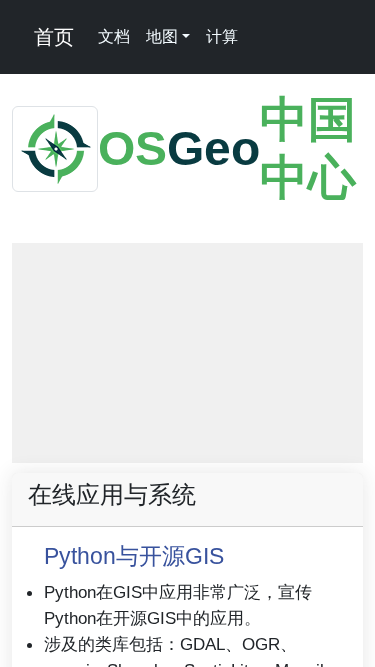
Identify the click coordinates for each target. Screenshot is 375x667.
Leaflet (92, 453)
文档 (114, 36)
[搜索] (260, 37)
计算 (222, 36)
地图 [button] (162, 36)
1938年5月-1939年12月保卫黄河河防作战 (245, 453)
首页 (51, 37)
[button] (39, 270)
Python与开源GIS (134, 556)
